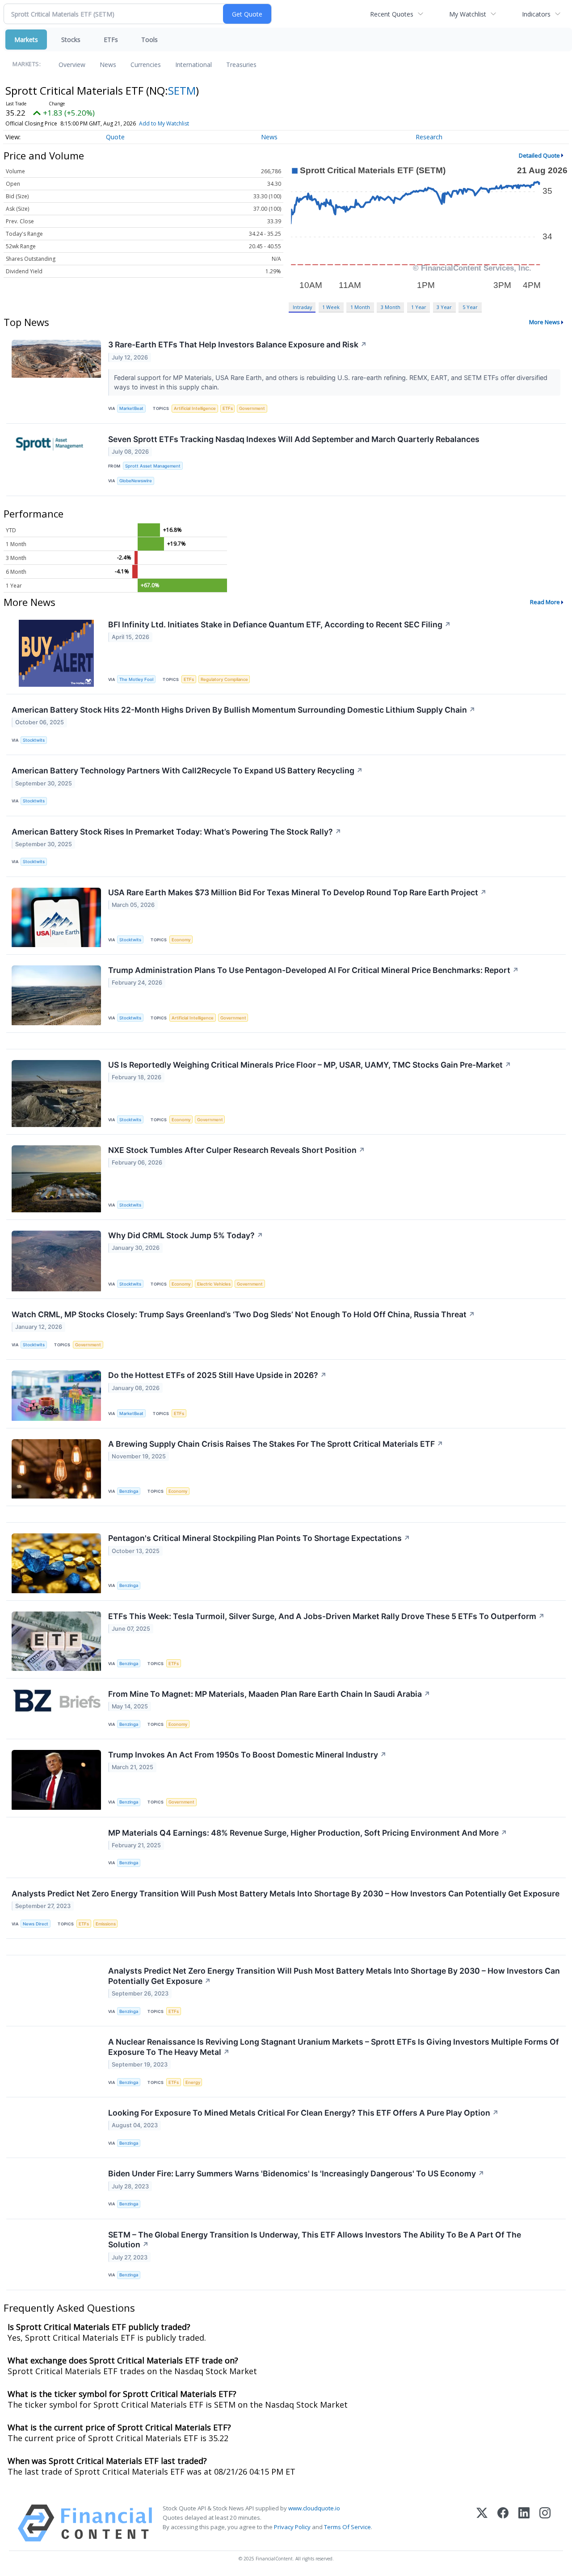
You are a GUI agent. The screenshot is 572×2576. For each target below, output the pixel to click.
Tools (149, 40)
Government (252, 408)
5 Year (470, 307)
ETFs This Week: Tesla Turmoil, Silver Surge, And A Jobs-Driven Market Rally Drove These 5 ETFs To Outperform (326, 1616)
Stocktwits (34, 740)
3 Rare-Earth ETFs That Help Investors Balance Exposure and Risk (238, 344)
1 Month (360, 307)
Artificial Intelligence (195, 408)
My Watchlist (468, 14)
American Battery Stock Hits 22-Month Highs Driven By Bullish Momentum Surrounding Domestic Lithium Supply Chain (244, 710)
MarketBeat (131, 408)
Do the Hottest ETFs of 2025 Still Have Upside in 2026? (217, 1375)
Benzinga (129, 1491)
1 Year (419, 307)
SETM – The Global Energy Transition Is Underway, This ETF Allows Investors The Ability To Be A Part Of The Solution (315, 2240)
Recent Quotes (392, 14)
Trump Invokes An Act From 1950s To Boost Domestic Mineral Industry (247, 1755)
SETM (182, 90)
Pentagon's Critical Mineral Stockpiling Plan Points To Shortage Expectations (259, 1538)
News (108, 65)
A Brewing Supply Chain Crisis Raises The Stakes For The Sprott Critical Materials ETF (276, 1444)
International (193, 65)
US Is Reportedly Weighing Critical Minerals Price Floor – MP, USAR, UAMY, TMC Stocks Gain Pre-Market (310, 1065)
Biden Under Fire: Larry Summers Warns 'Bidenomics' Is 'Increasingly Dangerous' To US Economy (296, 2173)
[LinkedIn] (524, 2523)
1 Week (331, 307)
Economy (181, 940)
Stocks (71, 40)
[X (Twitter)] (482, 2523)
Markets (26, 40)
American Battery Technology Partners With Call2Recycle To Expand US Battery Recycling (187, 770)
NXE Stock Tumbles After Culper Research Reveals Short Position (237, 1150)
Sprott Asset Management (153, 466)
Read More (545, 602)
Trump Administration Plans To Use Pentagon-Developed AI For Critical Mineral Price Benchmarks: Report (313, 970)
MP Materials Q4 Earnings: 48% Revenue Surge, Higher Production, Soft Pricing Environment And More (308, 1833)
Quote (115, 137)
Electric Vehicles (214, 1284)
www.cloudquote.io (314, 2508)
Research (429, 137)
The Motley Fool (136, 679)
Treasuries (241, 65)
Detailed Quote (539, 155)
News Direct (36, 1924)
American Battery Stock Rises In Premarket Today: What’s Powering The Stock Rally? (177, 832)
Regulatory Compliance (224, 679)
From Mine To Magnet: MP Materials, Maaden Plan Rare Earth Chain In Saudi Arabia (269, 1694)
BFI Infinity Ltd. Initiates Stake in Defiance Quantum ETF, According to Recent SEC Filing (280, 624)
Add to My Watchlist (164, 123)
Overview (72, 65)
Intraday (302, 307)
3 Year (444, 307)
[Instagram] (545, 2523)
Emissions (106, 1924)
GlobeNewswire (136, 481)
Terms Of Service (347, 2527)
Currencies (146, 65)
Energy (193, 2082)
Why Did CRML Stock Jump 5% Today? (186, 1235)
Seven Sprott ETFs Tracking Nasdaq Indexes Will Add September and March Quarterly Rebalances (294, 439)
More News (545, 322)
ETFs (111, 40)
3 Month (391, 307)
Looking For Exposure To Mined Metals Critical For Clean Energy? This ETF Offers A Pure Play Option (303, 2113)
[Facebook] (503, 2523)
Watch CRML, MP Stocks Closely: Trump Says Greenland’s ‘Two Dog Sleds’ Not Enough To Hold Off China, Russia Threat (243, 1314)
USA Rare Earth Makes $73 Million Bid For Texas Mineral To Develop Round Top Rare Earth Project (297, 892)
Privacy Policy (292, 2527)
